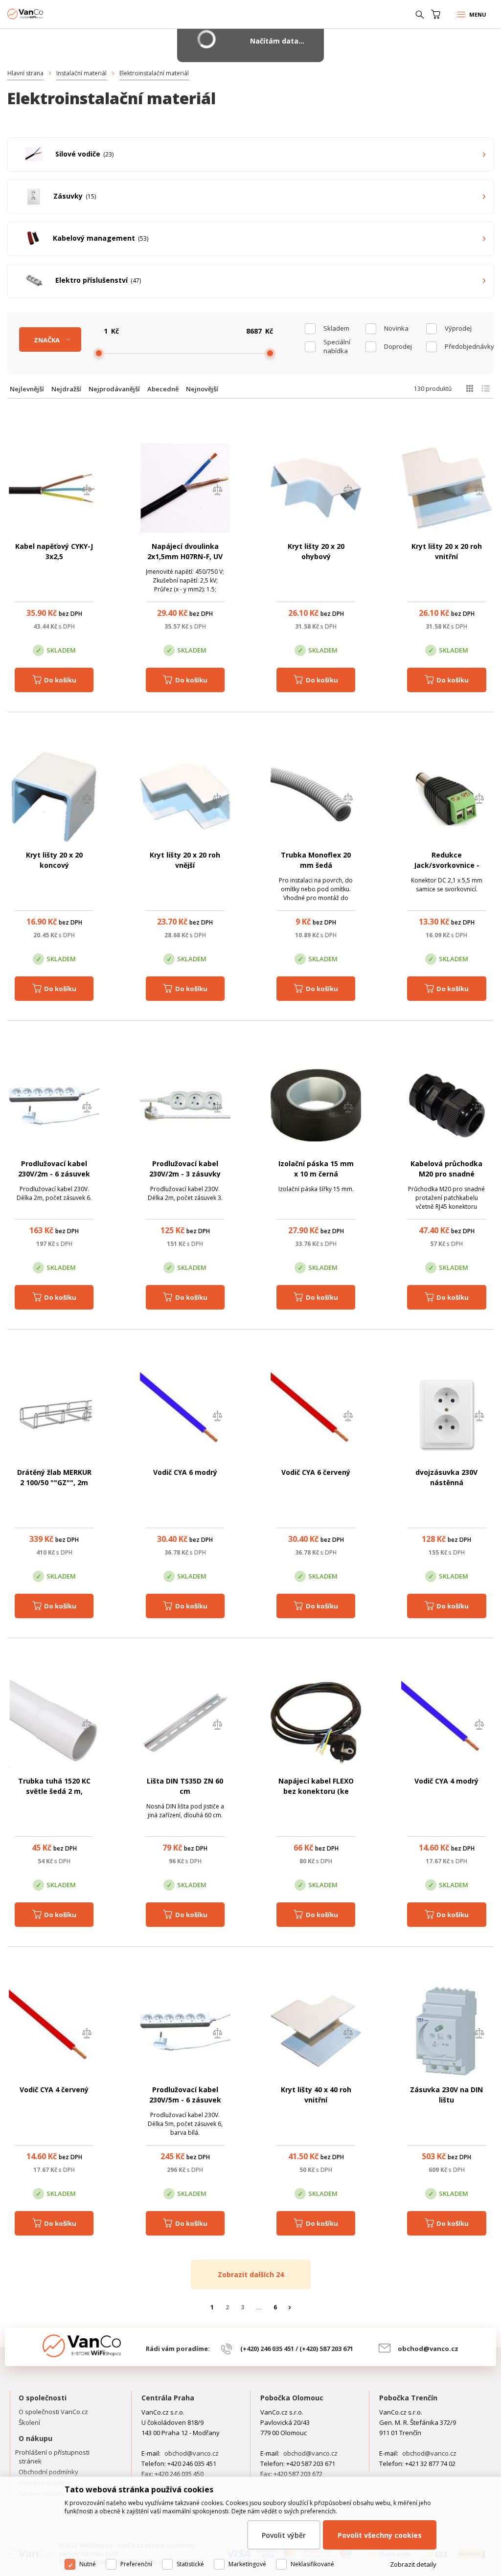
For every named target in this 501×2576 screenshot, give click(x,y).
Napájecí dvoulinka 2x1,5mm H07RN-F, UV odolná (185, 556)
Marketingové (247, 2564)
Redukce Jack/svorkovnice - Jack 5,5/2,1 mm (447, 865)
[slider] (99, 353)
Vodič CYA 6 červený (316, 1472)
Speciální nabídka (337, 346)
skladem (336, 328)
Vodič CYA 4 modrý (446, 1781)
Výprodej (458, 328)
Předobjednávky (466, 346)
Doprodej (398, 346)
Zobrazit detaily (413, 2564)
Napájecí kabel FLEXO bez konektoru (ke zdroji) (316, 1791)
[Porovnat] (87, 491)
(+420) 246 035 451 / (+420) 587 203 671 (297, 2349)
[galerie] (469, 388)
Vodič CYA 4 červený (54, 2090)
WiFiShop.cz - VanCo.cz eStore (44, 14)
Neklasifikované (312, 2564)
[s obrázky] (486, 388)
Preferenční (136, 2564)
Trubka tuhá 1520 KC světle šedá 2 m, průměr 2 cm (54, 1791)
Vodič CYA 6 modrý (185, 1472)
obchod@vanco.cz (428, 2349)
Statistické (190, 2564)
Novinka (396, 328)
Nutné (88, 2564)
